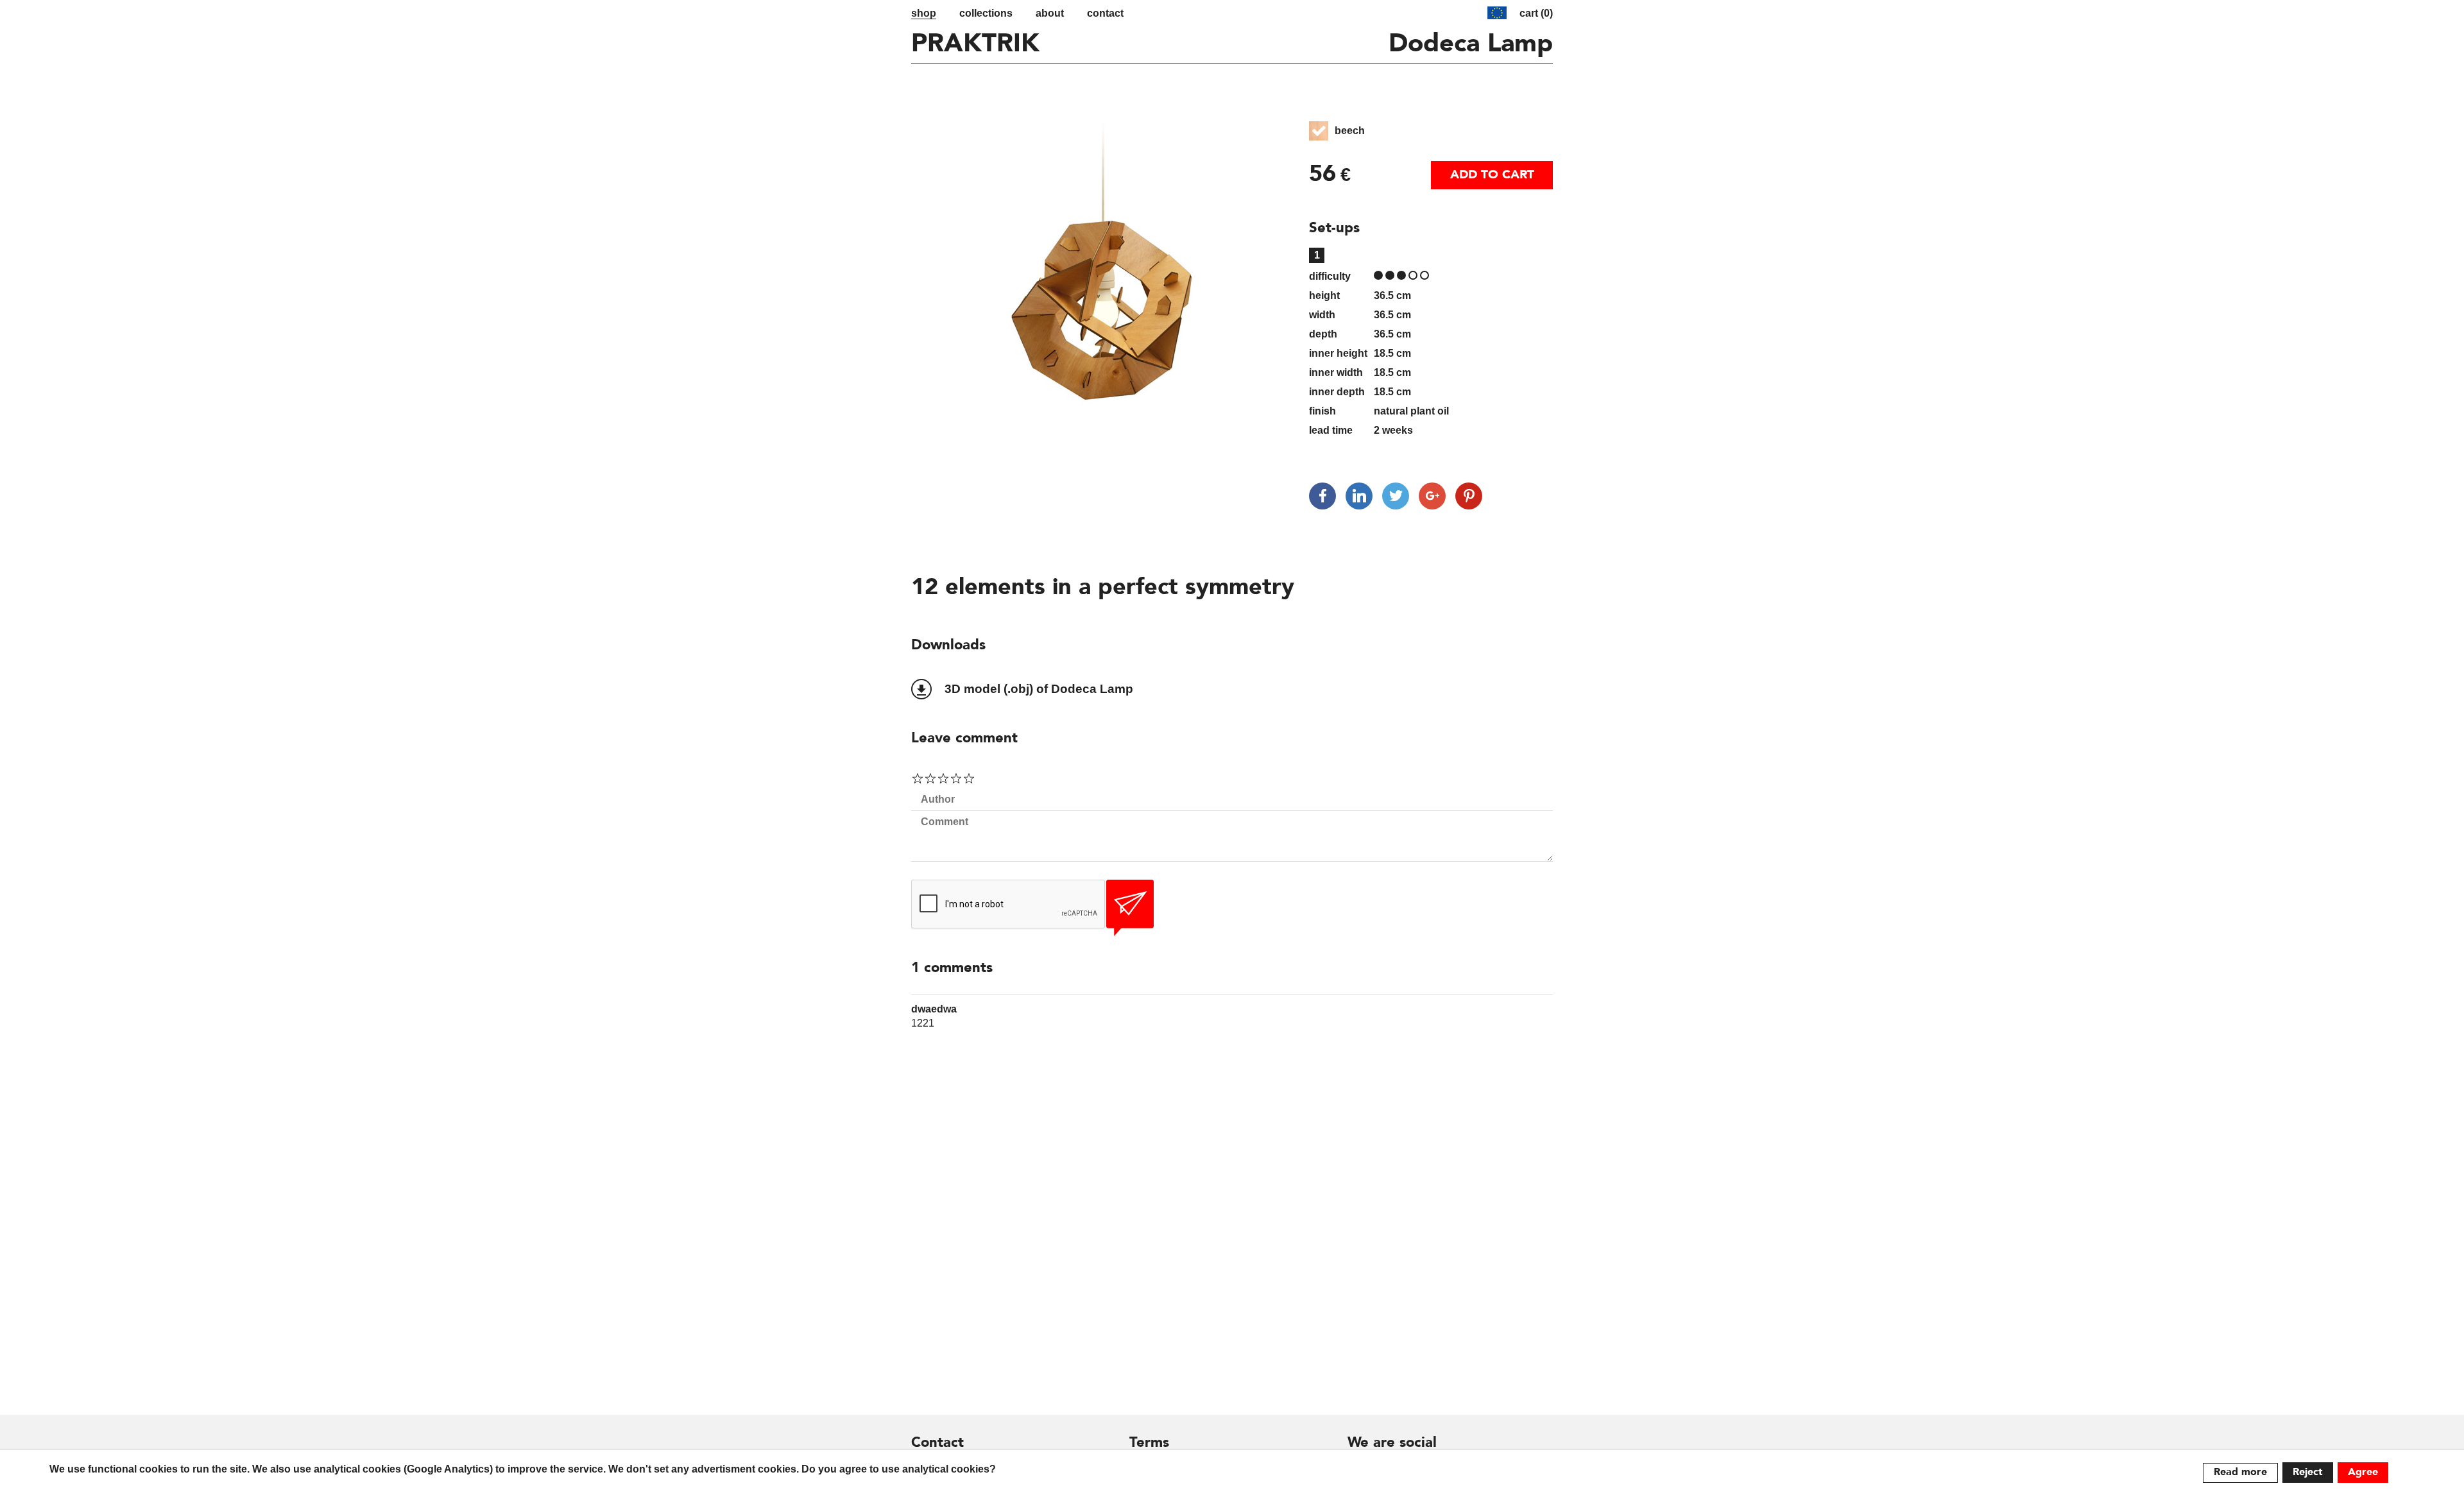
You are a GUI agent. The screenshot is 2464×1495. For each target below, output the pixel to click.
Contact (937, 1443)
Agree (2363, 1473)
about (1050, 13)
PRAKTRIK (975, 45)
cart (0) (1536, 13)
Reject (2308, 1473)
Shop (924, 13)
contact (1105, 13)
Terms (1149, 1443)
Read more (2240, 1473)
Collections (986, 13)
